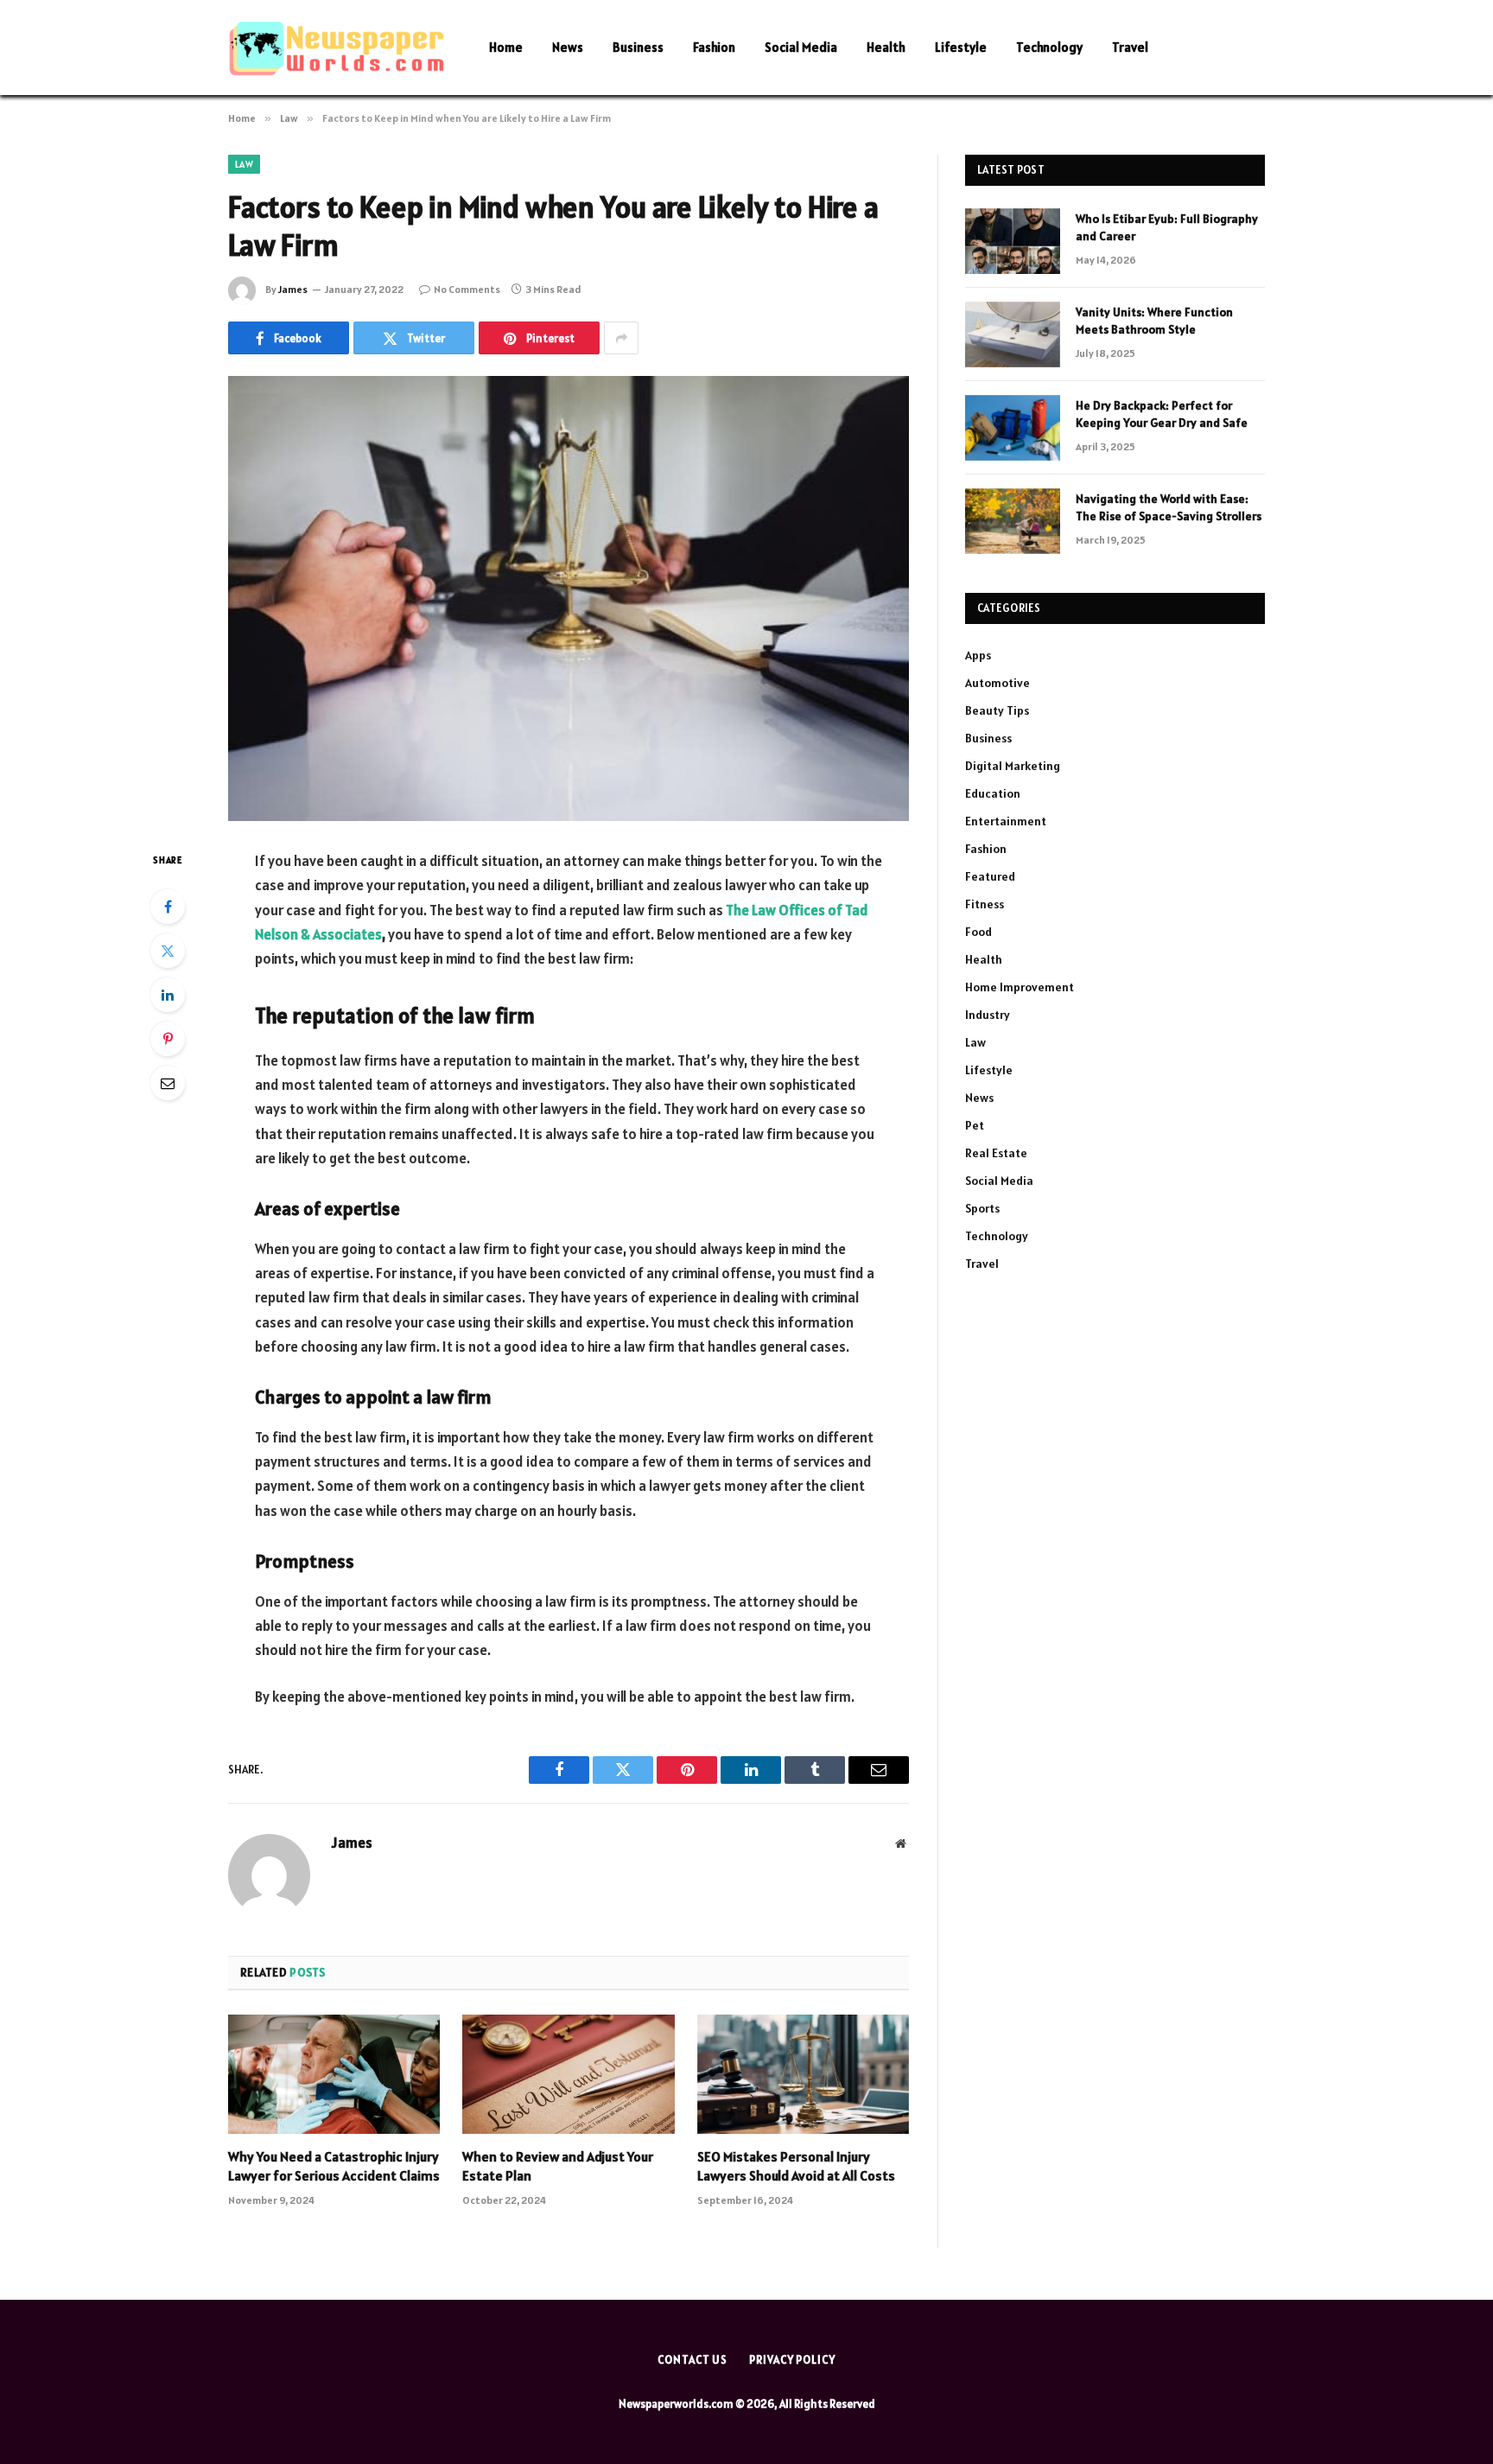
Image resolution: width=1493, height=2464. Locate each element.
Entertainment (1006, 821)
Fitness (985, 904)
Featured (990, 876)
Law (244, 164)
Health (886, 47)
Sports (982, 1208)
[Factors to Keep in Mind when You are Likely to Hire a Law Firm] (569, 598)
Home (506, 47)
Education (993, 793)
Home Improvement (1020, 987)
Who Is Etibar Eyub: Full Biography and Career (1167, 227)
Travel (1130, 47)
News (568, 47)
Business (638, 47)
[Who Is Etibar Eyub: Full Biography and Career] (1013, 241)
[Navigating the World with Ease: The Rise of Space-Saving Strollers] (1013, 521)
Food (978, 932)
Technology (1049, 47)
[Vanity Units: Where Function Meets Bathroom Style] (1013, 334)
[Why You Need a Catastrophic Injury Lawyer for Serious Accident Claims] (334, 2074)
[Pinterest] (168, 1039)
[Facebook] (168, 907)
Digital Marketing (1013, 766)
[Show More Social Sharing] (621, 338)
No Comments (467, 289)
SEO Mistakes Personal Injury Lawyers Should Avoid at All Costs (796, 2166)
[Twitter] (168, 951)
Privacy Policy (792, 2360)
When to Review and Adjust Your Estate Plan (558, 2166)
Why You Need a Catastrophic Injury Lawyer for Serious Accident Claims (334, 2166)
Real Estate (996, 1153)
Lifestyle (961, 47)
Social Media (801, 47)
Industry (988, 1015)
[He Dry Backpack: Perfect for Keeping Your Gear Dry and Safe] (1013, 428)
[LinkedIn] (168, 995)
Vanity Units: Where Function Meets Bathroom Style (1154, 321)
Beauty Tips (997, 710)
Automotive (997, 683)
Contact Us (692, 2360)
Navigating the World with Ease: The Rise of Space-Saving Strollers (1169, 507)
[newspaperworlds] (336, 48)
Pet (975, 1125)
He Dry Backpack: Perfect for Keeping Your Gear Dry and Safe (1162, 414)
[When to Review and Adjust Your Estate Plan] (568, 2074)
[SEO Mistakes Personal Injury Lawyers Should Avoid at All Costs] (803, 2074)
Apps (978, 655)
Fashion (714, 47)
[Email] (168, 1083)
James (293, 289)
